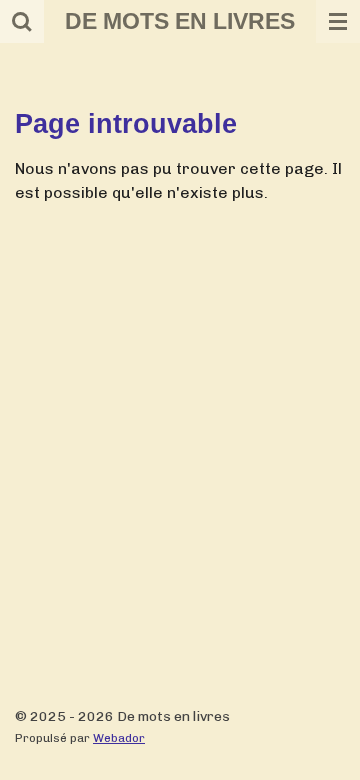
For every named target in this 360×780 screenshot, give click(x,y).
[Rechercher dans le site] (22, 21)
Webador (119, 738)
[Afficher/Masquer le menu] (338, 21)
